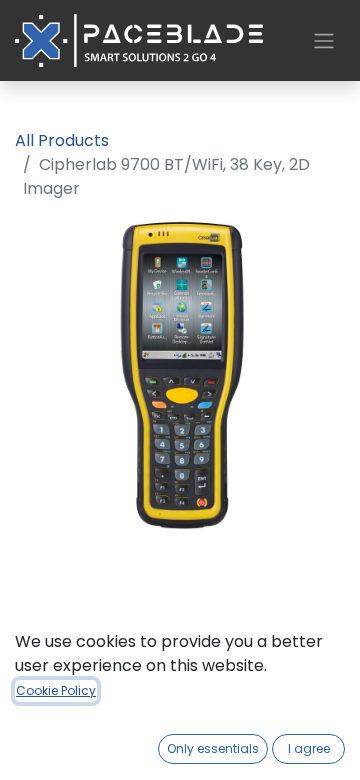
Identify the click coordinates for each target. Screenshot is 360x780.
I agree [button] (309, 748)
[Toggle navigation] (324, 40)
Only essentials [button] (213, 748)
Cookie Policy (56, 690)
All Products (62, 140)
